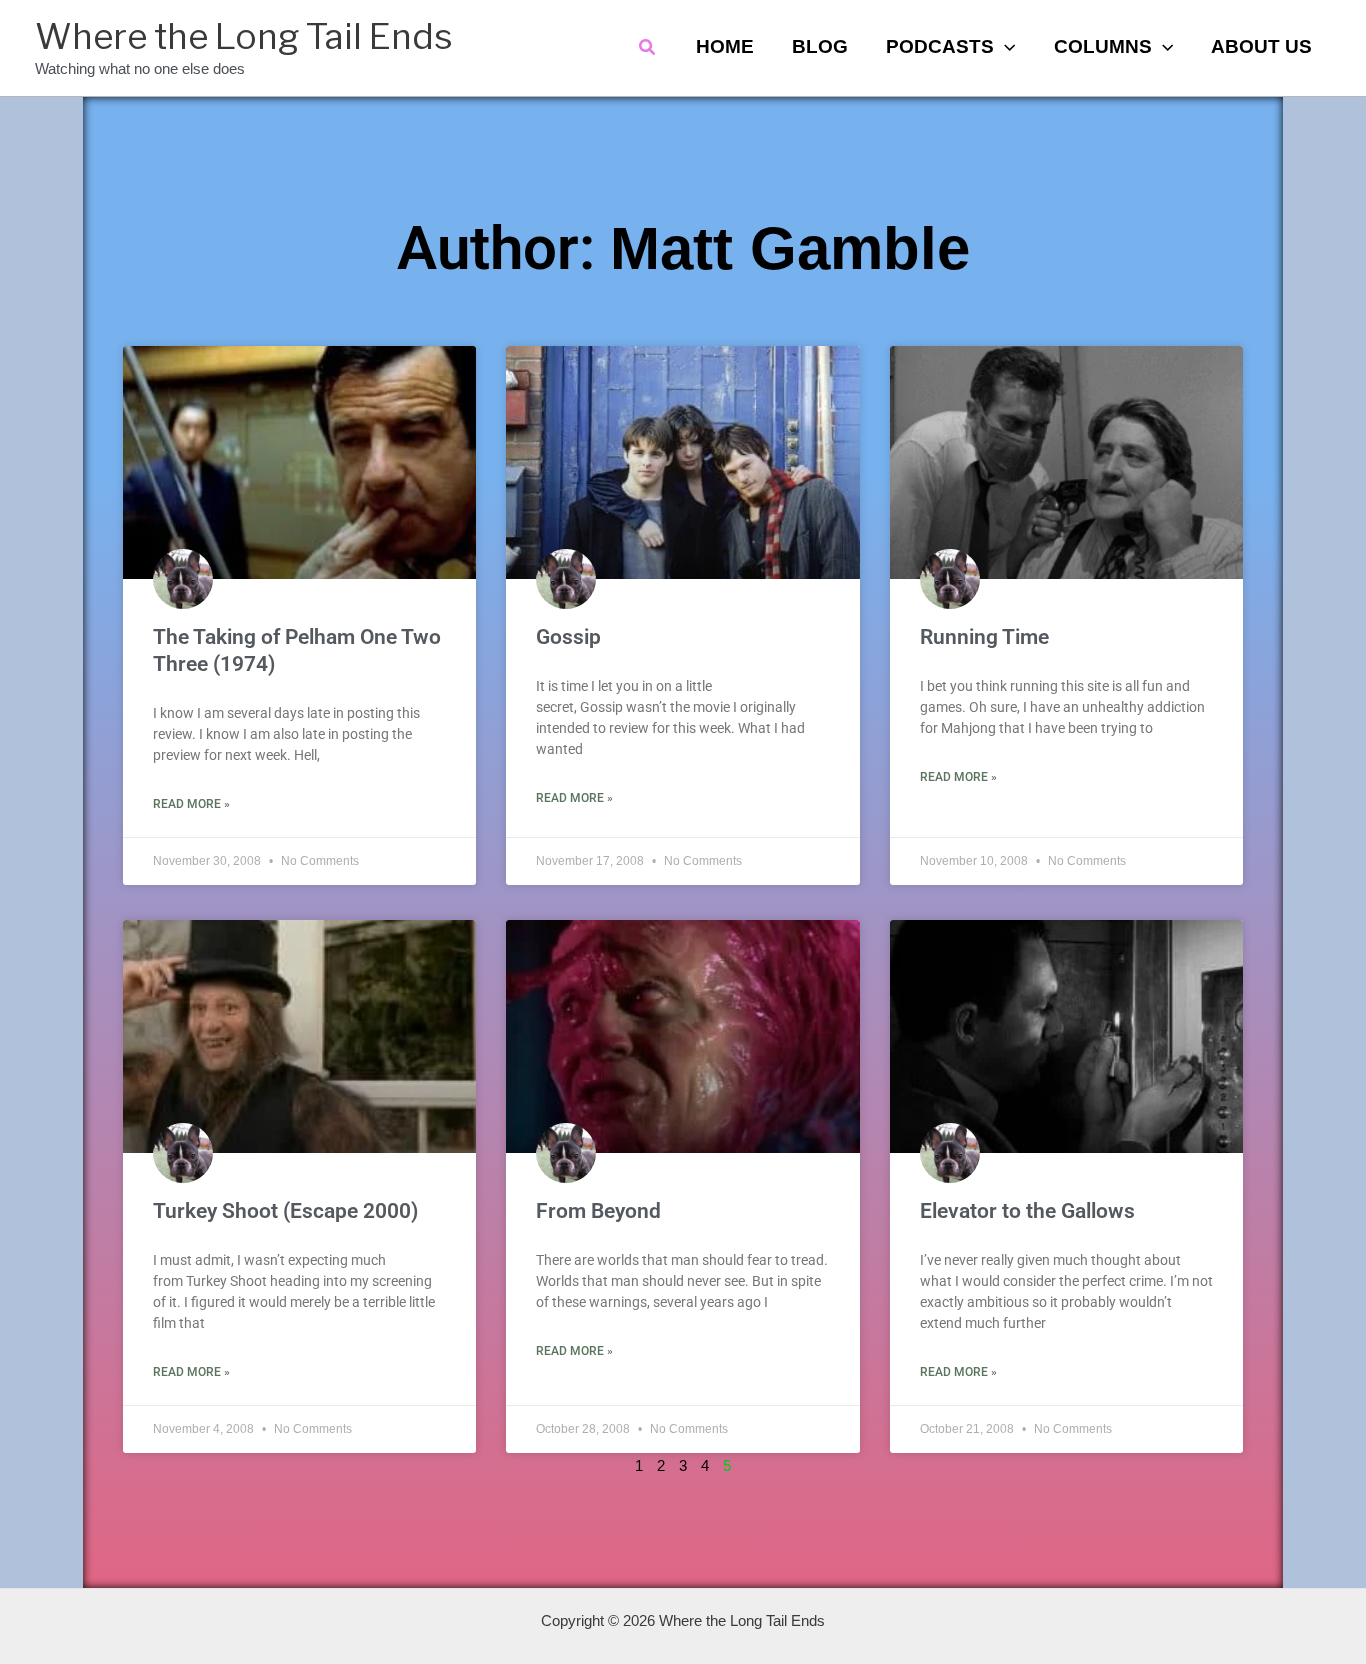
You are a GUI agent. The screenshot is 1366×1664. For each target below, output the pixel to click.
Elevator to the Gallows (1027, 1211)
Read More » (191, 804)
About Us (1261, 46)
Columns (1103, 46)
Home (725, 46)
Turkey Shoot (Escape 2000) (285, 1211)
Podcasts (940, 46)
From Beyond (598, 1211)
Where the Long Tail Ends (244, 36)
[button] (648, 48)
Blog (820, 46)
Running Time (984, 637)
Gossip (568, 637)
